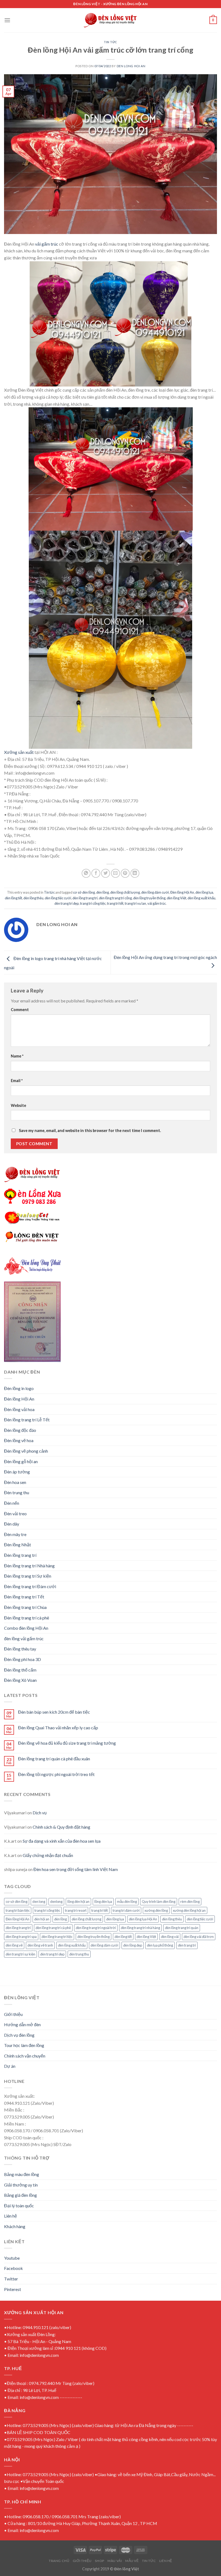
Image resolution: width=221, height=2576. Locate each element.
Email (17, 1081)
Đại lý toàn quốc (19, 2206)
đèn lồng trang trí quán (182, 1928)
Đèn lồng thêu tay (20, 1649)
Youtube (12, 2258)
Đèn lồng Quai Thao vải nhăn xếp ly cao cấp (58, 1728)
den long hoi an (131, 66)
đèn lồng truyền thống (149, 898)
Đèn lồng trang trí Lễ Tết (27, 1420)
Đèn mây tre (15, 1534)
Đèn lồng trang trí (20, 1555)
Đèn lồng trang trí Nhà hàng (29, 1566)
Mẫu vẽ (132, 2561)
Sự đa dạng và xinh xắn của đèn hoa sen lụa (62, 1841)
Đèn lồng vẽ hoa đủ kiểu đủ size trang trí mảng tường (67, 1743)
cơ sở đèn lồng (84, 892)
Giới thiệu (13, 2014)
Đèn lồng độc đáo (20, 1430)
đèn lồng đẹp (133, 1945)
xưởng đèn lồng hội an (189, 1910)
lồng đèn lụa (103, 1902)
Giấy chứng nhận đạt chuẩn (48, 1855)
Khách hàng (15, 2226)
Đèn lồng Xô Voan (20, 1680)
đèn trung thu (79, 1954)
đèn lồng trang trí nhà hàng (140, 1928)
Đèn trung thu (17, 1492)
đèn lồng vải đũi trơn (199, 1937)
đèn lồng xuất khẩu (201, 898)
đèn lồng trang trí (85, 898)
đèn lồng (103, 892)
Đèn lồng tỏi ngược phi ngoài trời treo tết (56, 1774)
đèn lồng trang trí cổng (115, 898)
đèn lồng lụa (204, 892)
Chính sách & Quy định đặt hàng (61, 1827)
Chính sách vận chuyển (25, 2056)
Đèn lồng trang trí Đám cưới (30, 1586)
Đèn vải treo (15, 1514)
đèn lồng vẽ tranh (40, 1945)
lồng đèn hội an (78, 1902)
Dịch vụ (40, 1813)
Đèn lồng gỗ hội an (21, 1461)
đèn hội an (42, 1919)
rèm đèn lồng (190, 1902)
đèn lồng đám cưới (155, 892)
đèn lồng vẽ (14, 1945)
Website (18, 1105)
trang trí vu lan (135, 903)
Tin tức (110, 42)
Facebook (13, 2268)
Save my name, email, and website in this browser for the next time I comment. (90, 1131)
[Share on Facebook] (96, 873)
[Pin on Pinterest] (125, 873)
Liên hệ (11, 2216)
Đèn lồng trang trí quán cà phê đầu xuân (54, 1759)
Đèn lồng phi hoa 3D (23, 1659)
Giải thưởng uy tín (21, 2185)
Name (17, 1056)
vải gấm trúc (47, 244)
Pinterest (13, 2289)
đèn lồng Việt (177, 898)
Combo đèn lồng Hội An (26, 1628)
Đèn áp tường (17, 1472)
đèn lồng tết (13, 898)
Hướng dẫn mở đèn (22, 2024)
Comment (20, 1010)
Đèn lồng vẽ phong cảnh (26, 1451)
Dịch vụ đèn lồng (19, 2035)
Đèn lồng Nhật (18, 1545)
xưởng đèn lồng (156, 1910)
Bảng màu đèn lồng (22, 2174)
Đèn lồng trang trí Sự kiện (28, 1576)
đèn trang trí (187, 1945)
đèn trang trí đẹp (67, 903)
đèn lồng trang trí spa (21, 1937)
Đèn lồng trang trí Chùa (25, 1607)
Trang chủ (59, 2561)
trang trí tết (115, 903)
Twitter (11, 2279)
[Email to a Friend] (115, 873)
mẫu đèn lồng (127, 1902)
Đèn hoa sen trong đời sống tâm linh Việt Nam (76, 1869)
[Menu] (7, 20)
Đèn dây (12, 1524)
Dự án (10, 2066)
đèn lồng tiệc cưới (58, 898)
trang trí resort (76, 1910)
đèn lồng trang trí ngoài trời (96, 1928)
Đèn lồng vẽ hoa (19, 1440)
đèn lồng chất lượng (125, 892)
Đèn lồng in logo (19, 1388)
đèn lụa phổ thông (160, 1945)
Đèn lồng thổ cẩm (20, 1670)
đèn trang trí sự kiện (20, 1954)
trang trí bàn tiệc (18, 1910)
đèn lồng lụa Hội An (143, 1919)
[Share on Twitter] (106, 873)
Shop (99, 2561)
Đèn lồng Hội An (182, 892)
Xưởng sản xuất (19, 752)
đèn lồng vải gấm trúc (24, 1638)
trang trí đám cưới (126, 1910)
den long (39, 1902)
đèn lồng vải (170, 1937)
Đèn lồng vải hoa (19, 1409)
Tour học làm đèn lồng (24, 2045)
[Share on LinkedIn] (135, 873)
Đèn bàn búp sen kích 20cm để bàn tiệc (54, 1712)
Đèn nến (12, 1503)
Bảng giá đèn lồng (20, 2195)
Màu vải (115, 2561)
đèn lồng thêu (33, 898)
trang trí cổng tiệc (93, 903)
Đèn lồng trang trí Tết (24, 1597)
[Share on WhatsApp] (86, 873)
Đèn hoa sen (15, 1482)
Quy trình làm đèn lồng (159, 1902)
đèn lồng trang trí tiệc (57, 1937)
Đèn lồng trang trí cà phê (27, 1618)
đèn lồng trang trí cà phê (53, 1928)
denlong (56, 1902)
